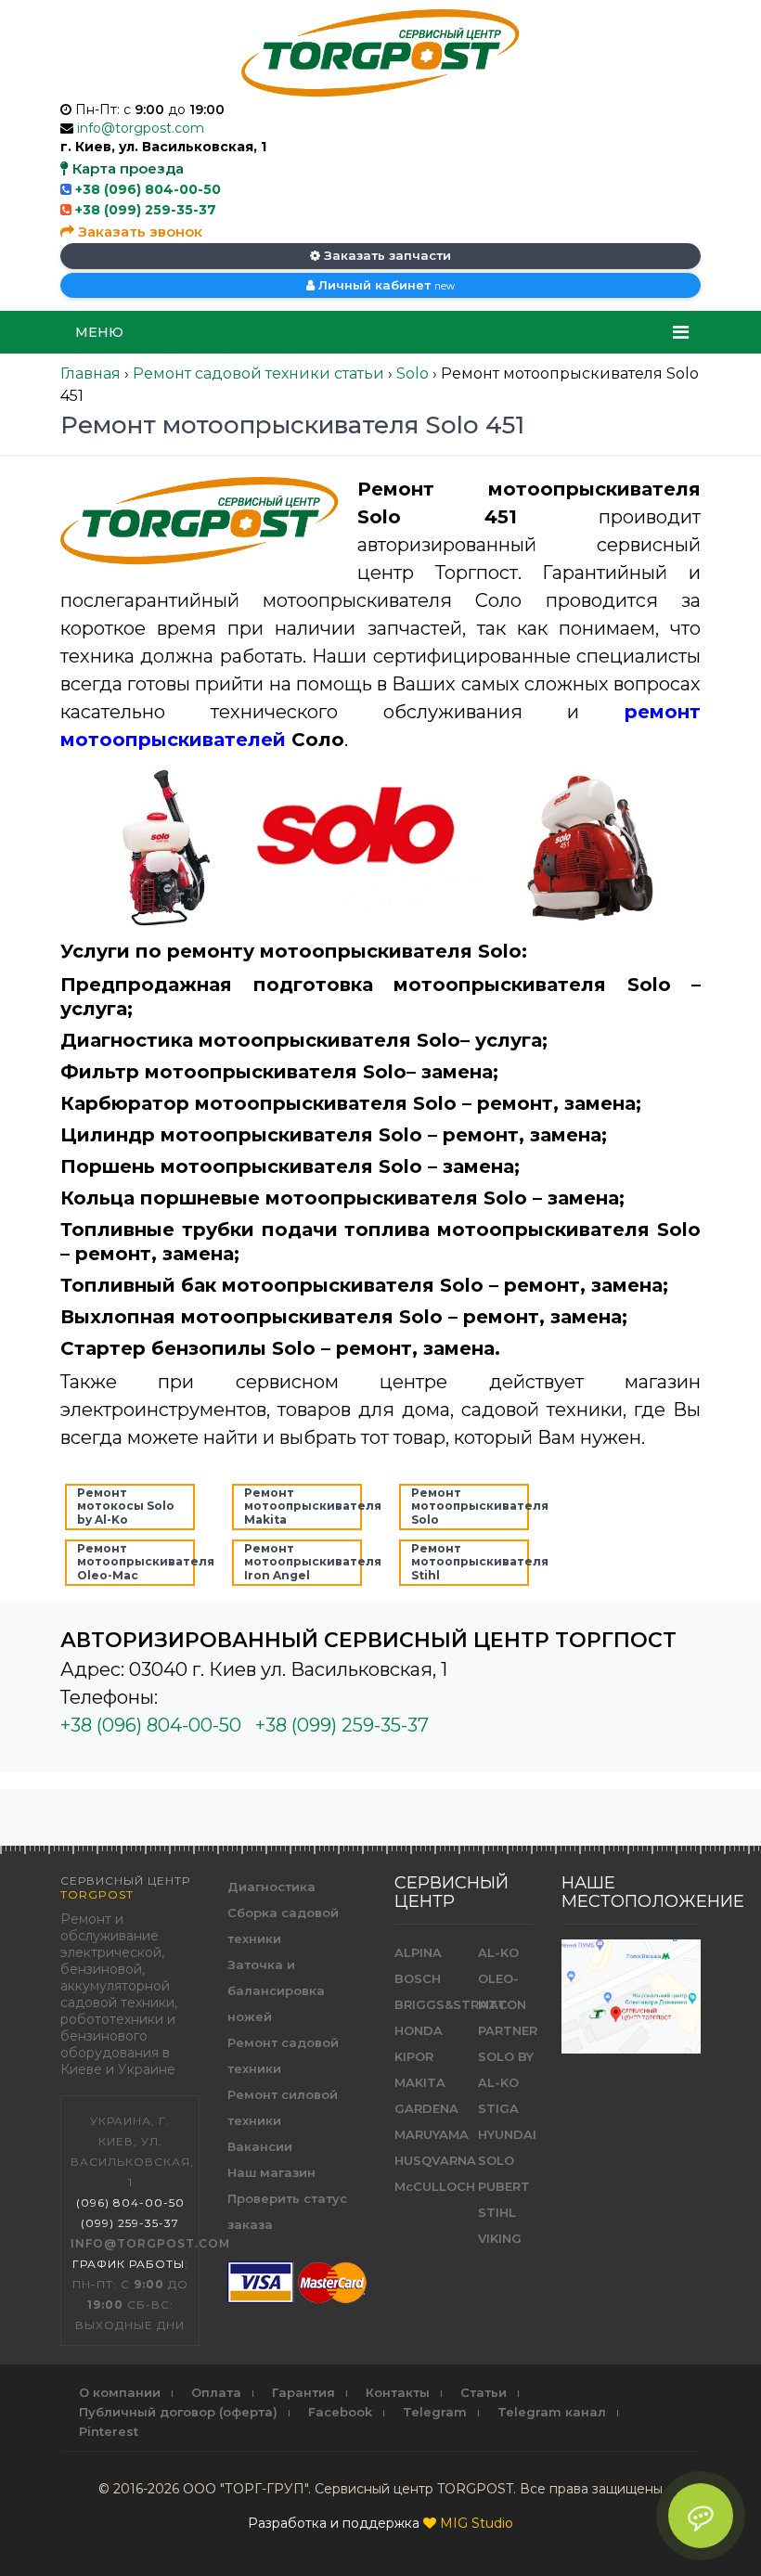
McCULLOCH (435, 2186)
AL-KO (498, 1952)
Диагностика (271, 1887)
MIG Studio (477, 2523)
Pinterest (109, 2431)
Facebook (340, 2412)
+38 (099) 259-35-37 (146, 210)
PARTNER (508, 2030)
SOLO (496, 2160)
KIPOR (414, 2056)
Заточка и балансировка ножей (276, 1990)
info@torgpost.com (141, 128)
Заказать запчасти (386, 255)
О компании (120, 2392)
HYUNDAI (507, 2134)
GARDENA (426, 2108)
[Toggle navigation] (681, 332)
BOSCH (418, 1978)
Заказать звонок (138, 232)
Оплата (216, 2392)
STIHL (497, 2212)
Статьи (484, 2392)
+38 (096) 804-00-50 (148, 189)
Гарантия (303, 2392)
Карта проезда (126, 168)
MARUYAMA (432, 2134)
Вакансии (260, 2146)
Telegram (435, 2412)
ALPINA (418, 1952)
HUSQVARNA (435, 2160)
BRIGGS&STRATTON (460, 2004)
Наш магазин (271, 2172)
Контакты (398, 2392)
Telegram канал (552, 2412)
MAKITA (420, 2082)
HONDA (419, 2030)
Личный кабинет (385, 285)
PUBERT (504, 2186)
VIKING (500, 2238)
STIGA (498, 2108)
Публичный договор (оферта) (178, 2412)
